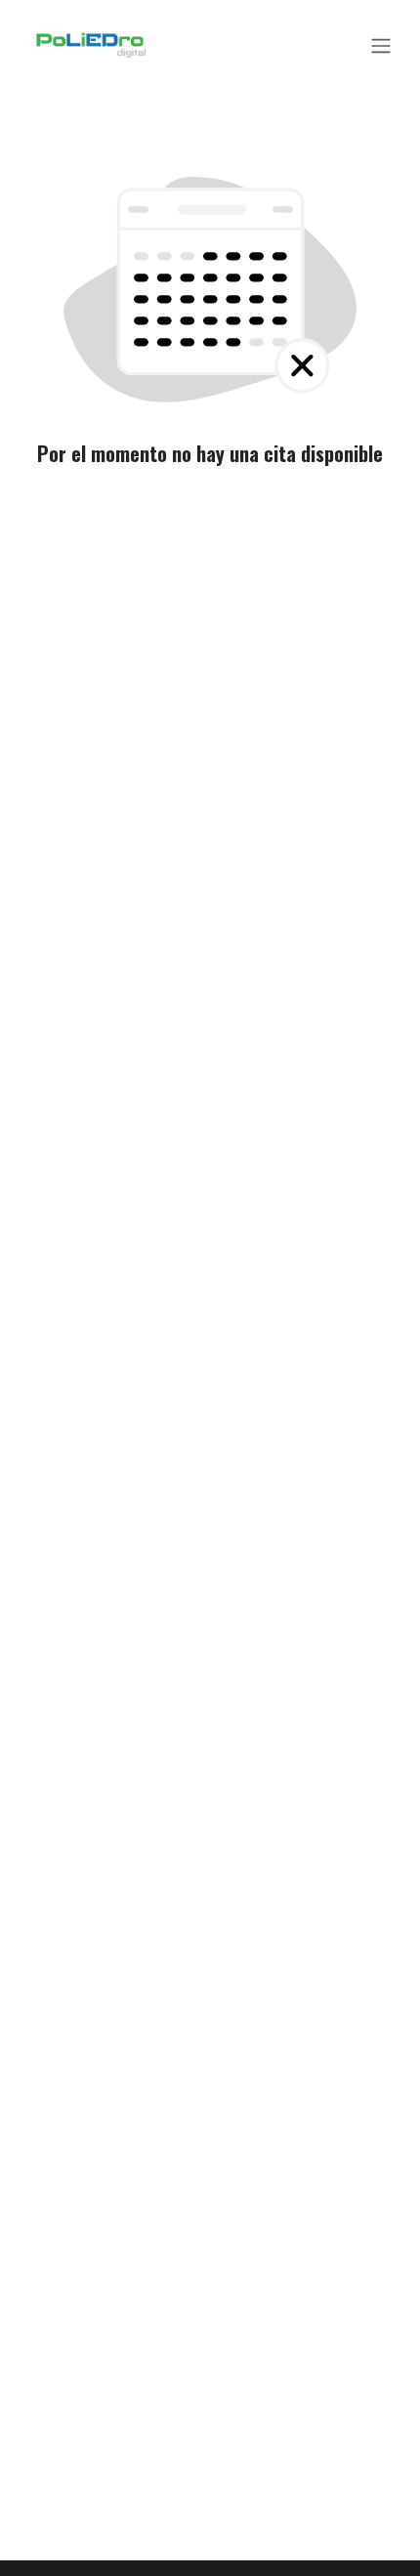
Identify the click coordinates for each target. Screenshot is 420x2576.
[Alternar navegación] (381, 45)
